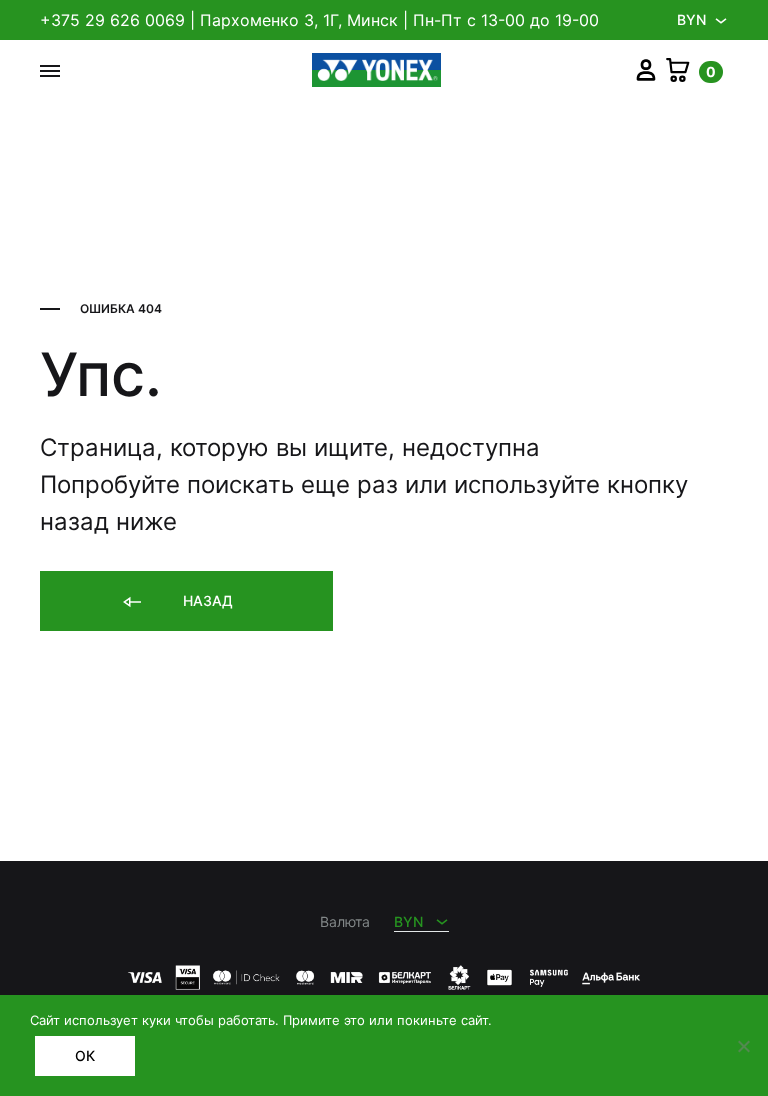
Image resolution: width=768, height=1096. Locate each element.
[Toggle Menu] (50, 71)
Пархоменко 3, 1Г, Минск (299, 20)
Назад (206, 600)
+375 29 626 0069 (112, 20)
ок (85, 1055)
